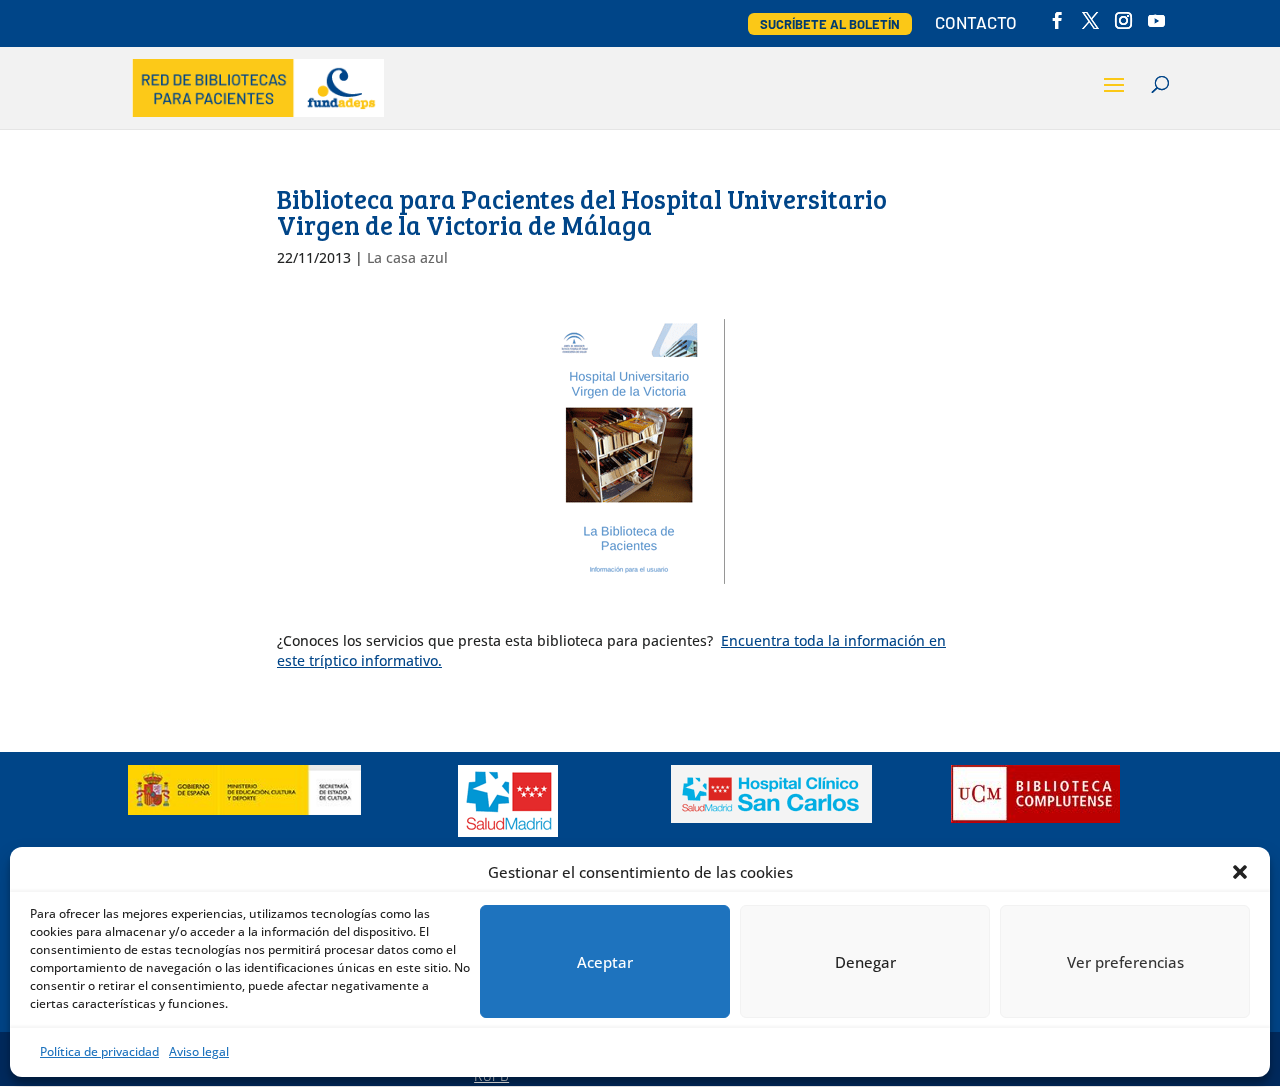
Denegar (865, 962)
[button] (1240, 872)
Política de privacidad (99, 1051)
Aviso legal (199, 1051)
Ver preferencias (1125, 962)
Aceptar (605, 962)
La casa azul (407, 257)
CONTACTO (976, 23)
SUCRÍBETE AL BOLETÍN (830, 24)
